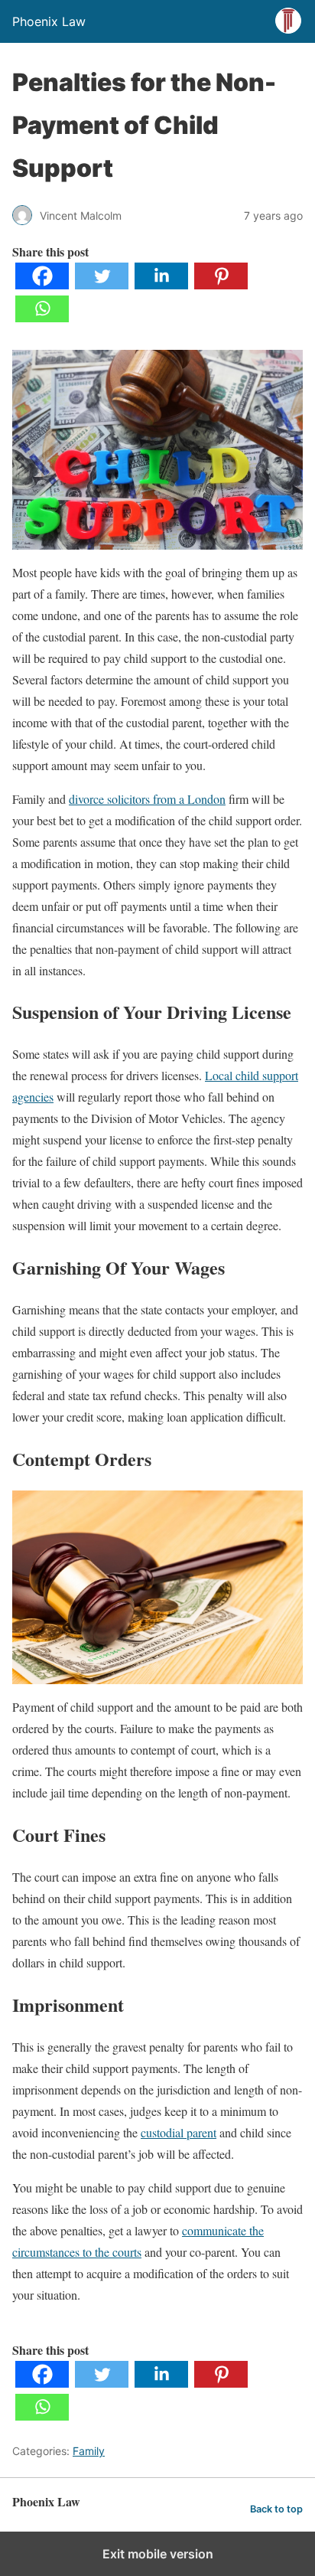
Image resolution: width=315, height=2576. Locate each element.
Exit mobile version (158, 2554)
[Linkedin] (161, 284)
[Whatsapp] (42, 317)
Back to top (276, 2509)
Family (89, 2451)
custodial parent (179, 2132)
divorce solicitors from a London (147, 799)
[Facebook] (42, 284)
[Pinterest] (221, 284)
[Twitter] (102, 284)
